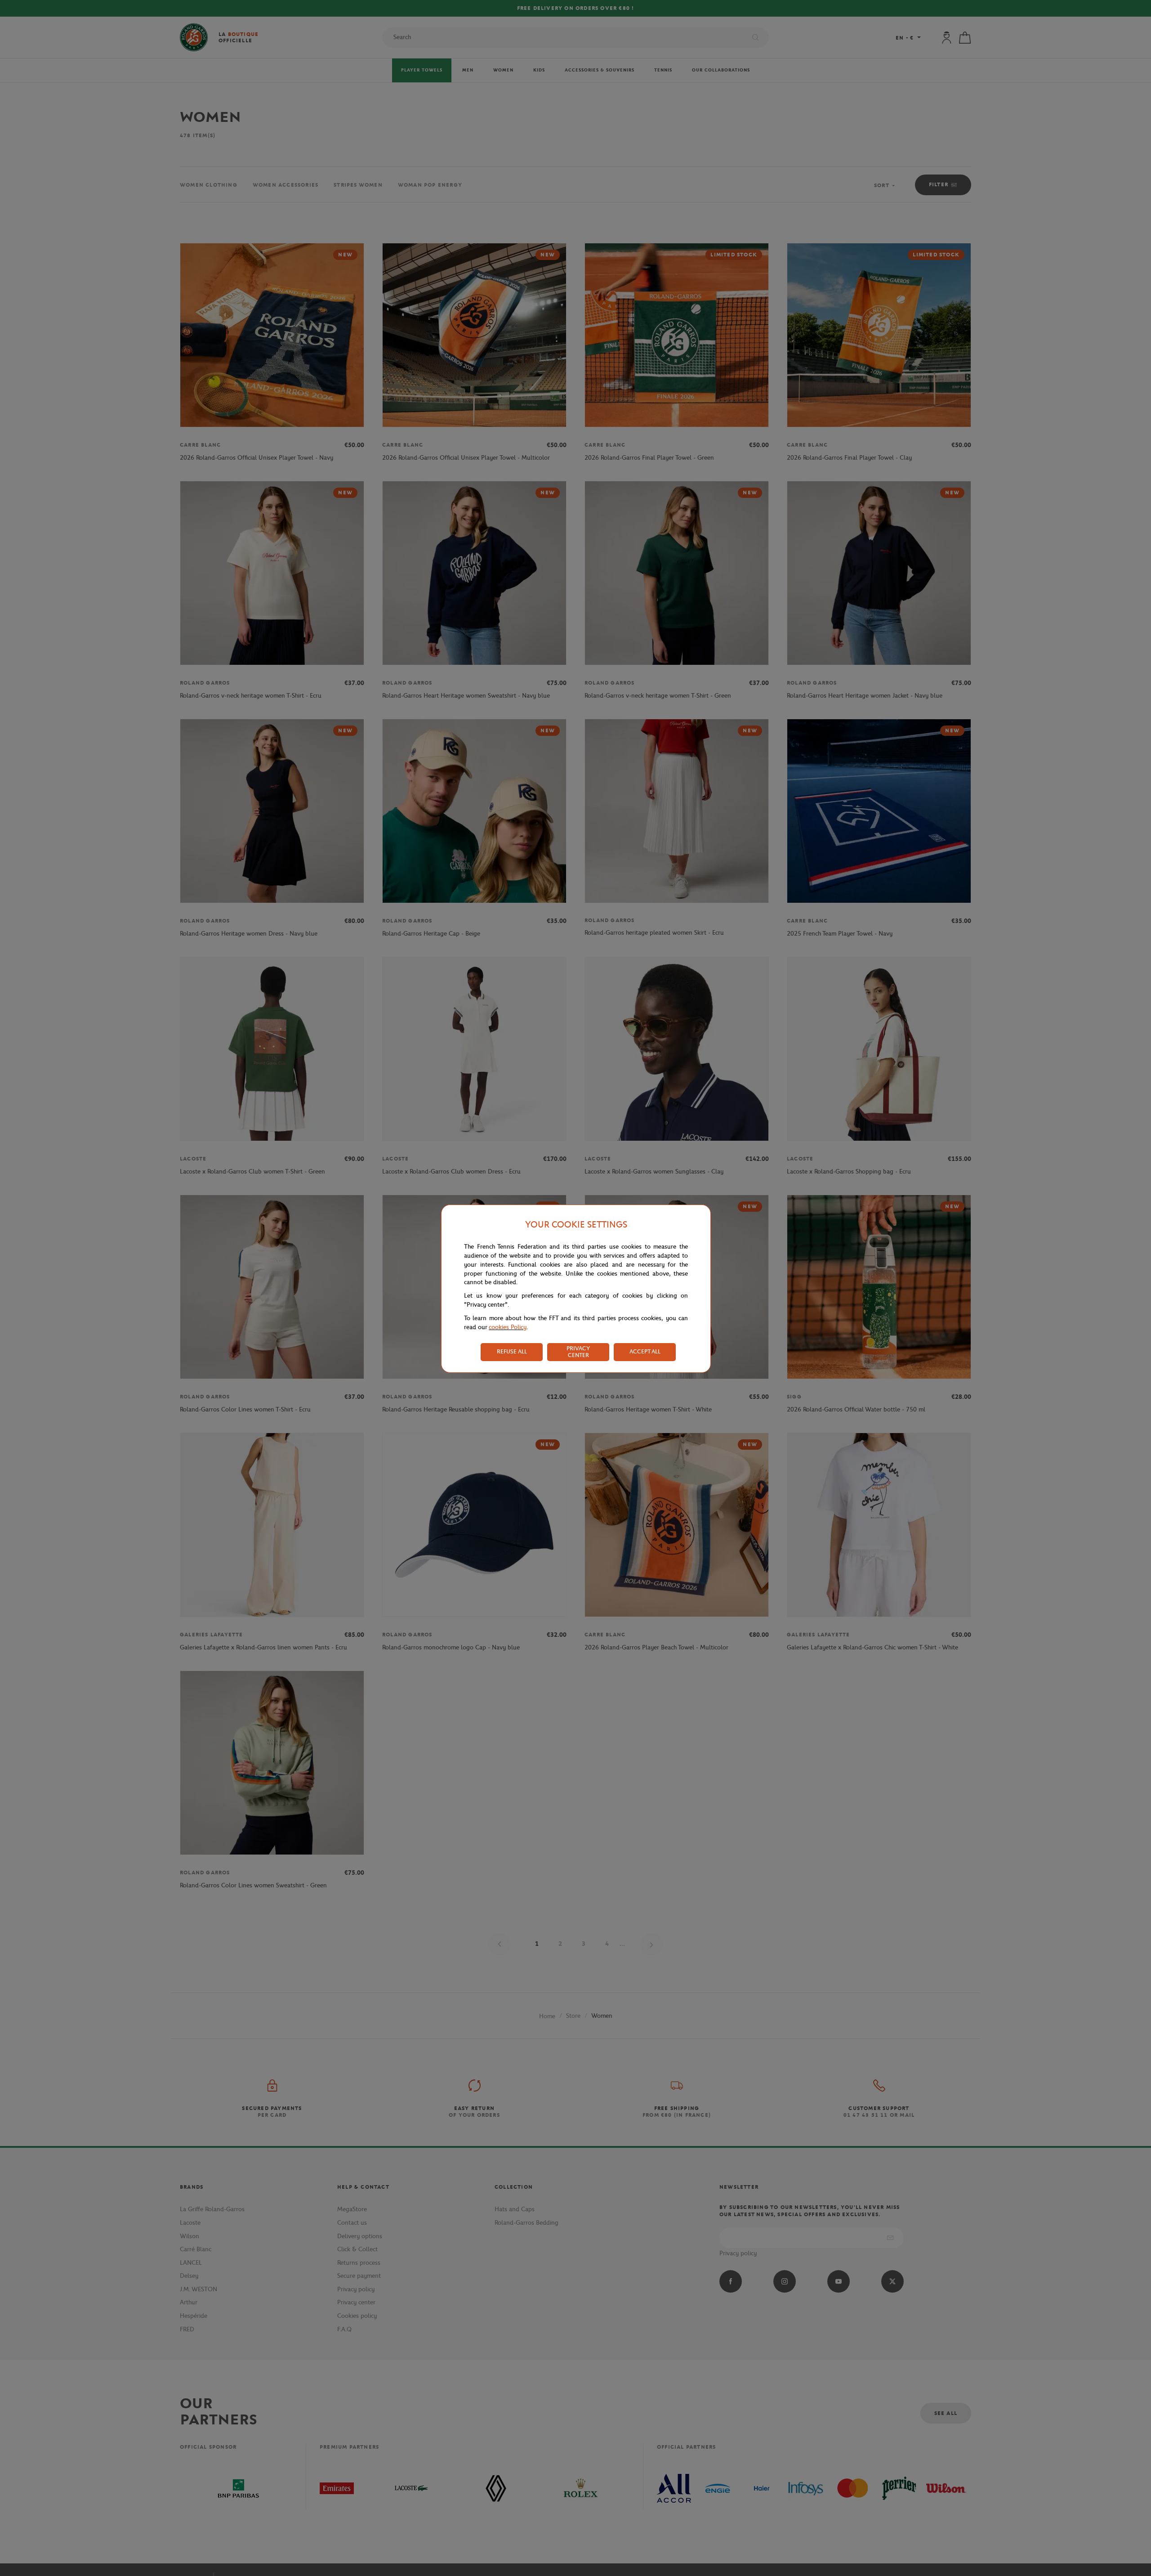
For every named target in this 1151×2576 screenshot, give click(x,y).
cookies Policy (508, 1327)
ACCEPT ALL (645, 1351)
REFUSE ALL (512, 1351)
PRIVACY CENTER (578, 1352)
